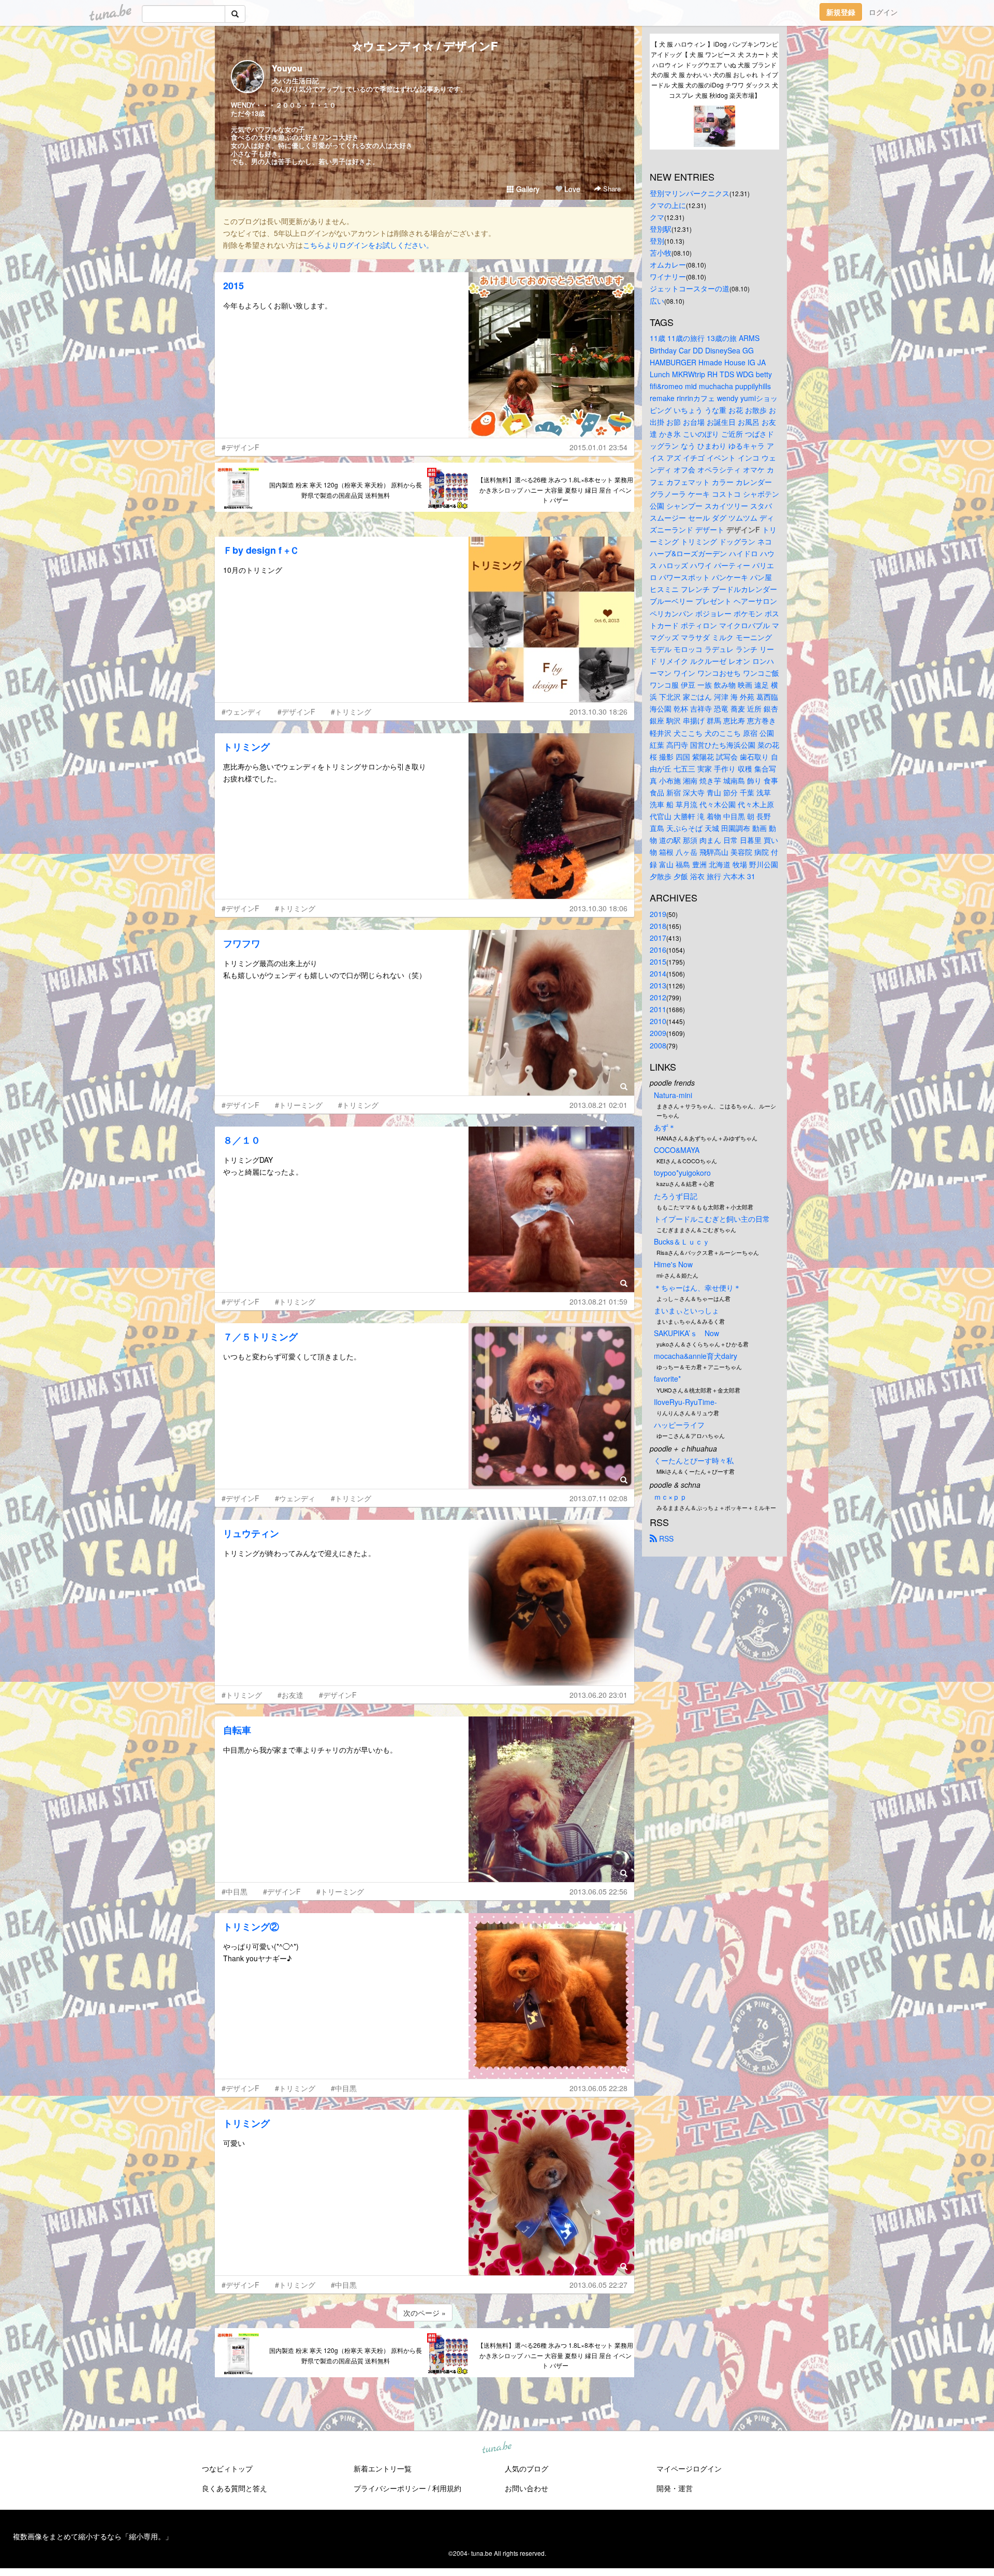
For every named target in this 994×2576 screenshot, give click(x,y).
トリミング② (251, 1927)
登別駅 (661, 229)
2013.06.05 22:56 (598, 1891)
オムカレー (668, 264)
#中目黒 (235, 1891)
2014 (658, 973)
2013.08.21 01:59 (598, 1301)
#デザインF (240, 447)
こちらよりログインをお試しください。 (368, 245)
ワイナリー (668, 276)
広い (657, 301)
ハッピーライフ (679, 1425)
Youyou (287, 68)
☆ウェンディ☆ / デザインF (425, 46)
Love (571, 189)
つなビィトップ (227, 2468)
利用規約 (447, 2488)
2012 (658, 997)
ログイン (883, 12)
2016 (658, 950)
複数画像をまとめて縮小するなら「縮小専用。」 (93, 2536)
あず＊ (665, 1127)
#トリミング (351, 712)
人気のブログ (527, 2468)
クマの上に (668, 205)
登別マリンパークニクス (690, 193)
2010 (658, 1021)
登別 (657, 241)
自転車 (237, 1730)
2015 (233, 286)
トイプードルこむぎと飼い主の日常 (712, 1219)
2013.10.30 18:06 (598, 908)
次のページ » (425, 2313)
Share (611, 189)
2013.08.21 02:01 (598, 1105)
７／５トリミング (260, 1337)
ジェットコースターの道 (690, 288)
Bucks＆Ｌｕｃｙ (682, 1241)
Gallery (527, 189)
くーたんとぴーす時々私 (694, 1460)
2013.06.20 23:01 (598, 1695)
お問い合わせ (527, 2488)
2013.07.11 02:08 (598, 1498)
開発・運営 (675, 2488)
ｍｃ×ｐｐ (670, 1497)
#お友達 (290, 1695)
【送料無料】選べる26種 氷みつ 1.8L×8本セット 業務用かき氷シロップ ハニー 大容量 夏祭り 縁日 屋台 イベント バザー (555, 490)
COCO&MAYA (677, 1150)
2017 (658, 938)
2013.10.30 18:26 (598, 712)
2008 (658, 1045)
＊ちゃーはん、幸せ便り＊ (697, 1287)
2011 (658, 1009)
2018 (658, 926)
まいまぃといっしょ (686, 1310)
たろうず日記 (676, 1196)
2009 (658, 1033)
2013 (658, 985)
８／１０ (242, 1140)
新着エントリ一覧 (383, 2468)
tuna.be (496, 2448)
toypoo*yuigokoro (682, 1173)
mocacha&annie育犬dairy (696, 1356)
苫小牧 (661, 253)
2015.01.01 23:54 (598, 447)
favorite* (667, 1379)
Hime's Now (673, 1264)
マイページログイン (689, 2468)
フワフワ (242, 943)
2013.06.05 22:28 (598, 2088)
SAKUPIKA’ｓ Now (686, 1333)
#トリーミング (299, 1105)
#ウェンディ (242, 712)
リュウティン (251, 1533)
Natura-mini (673, 1095)
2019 (658, 914)
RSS (665, 1538)
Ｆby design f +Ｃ (261, 550)
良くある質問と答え (235, 2488)
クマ (657, 217)
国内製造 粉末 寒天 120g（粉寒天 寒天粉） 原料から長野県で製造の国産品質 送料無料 (346, 490)
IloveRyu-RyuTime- (685, 1402)
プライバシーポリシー (390, 2488)
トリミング (246, 747)
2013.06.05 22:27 (598, 2285)
